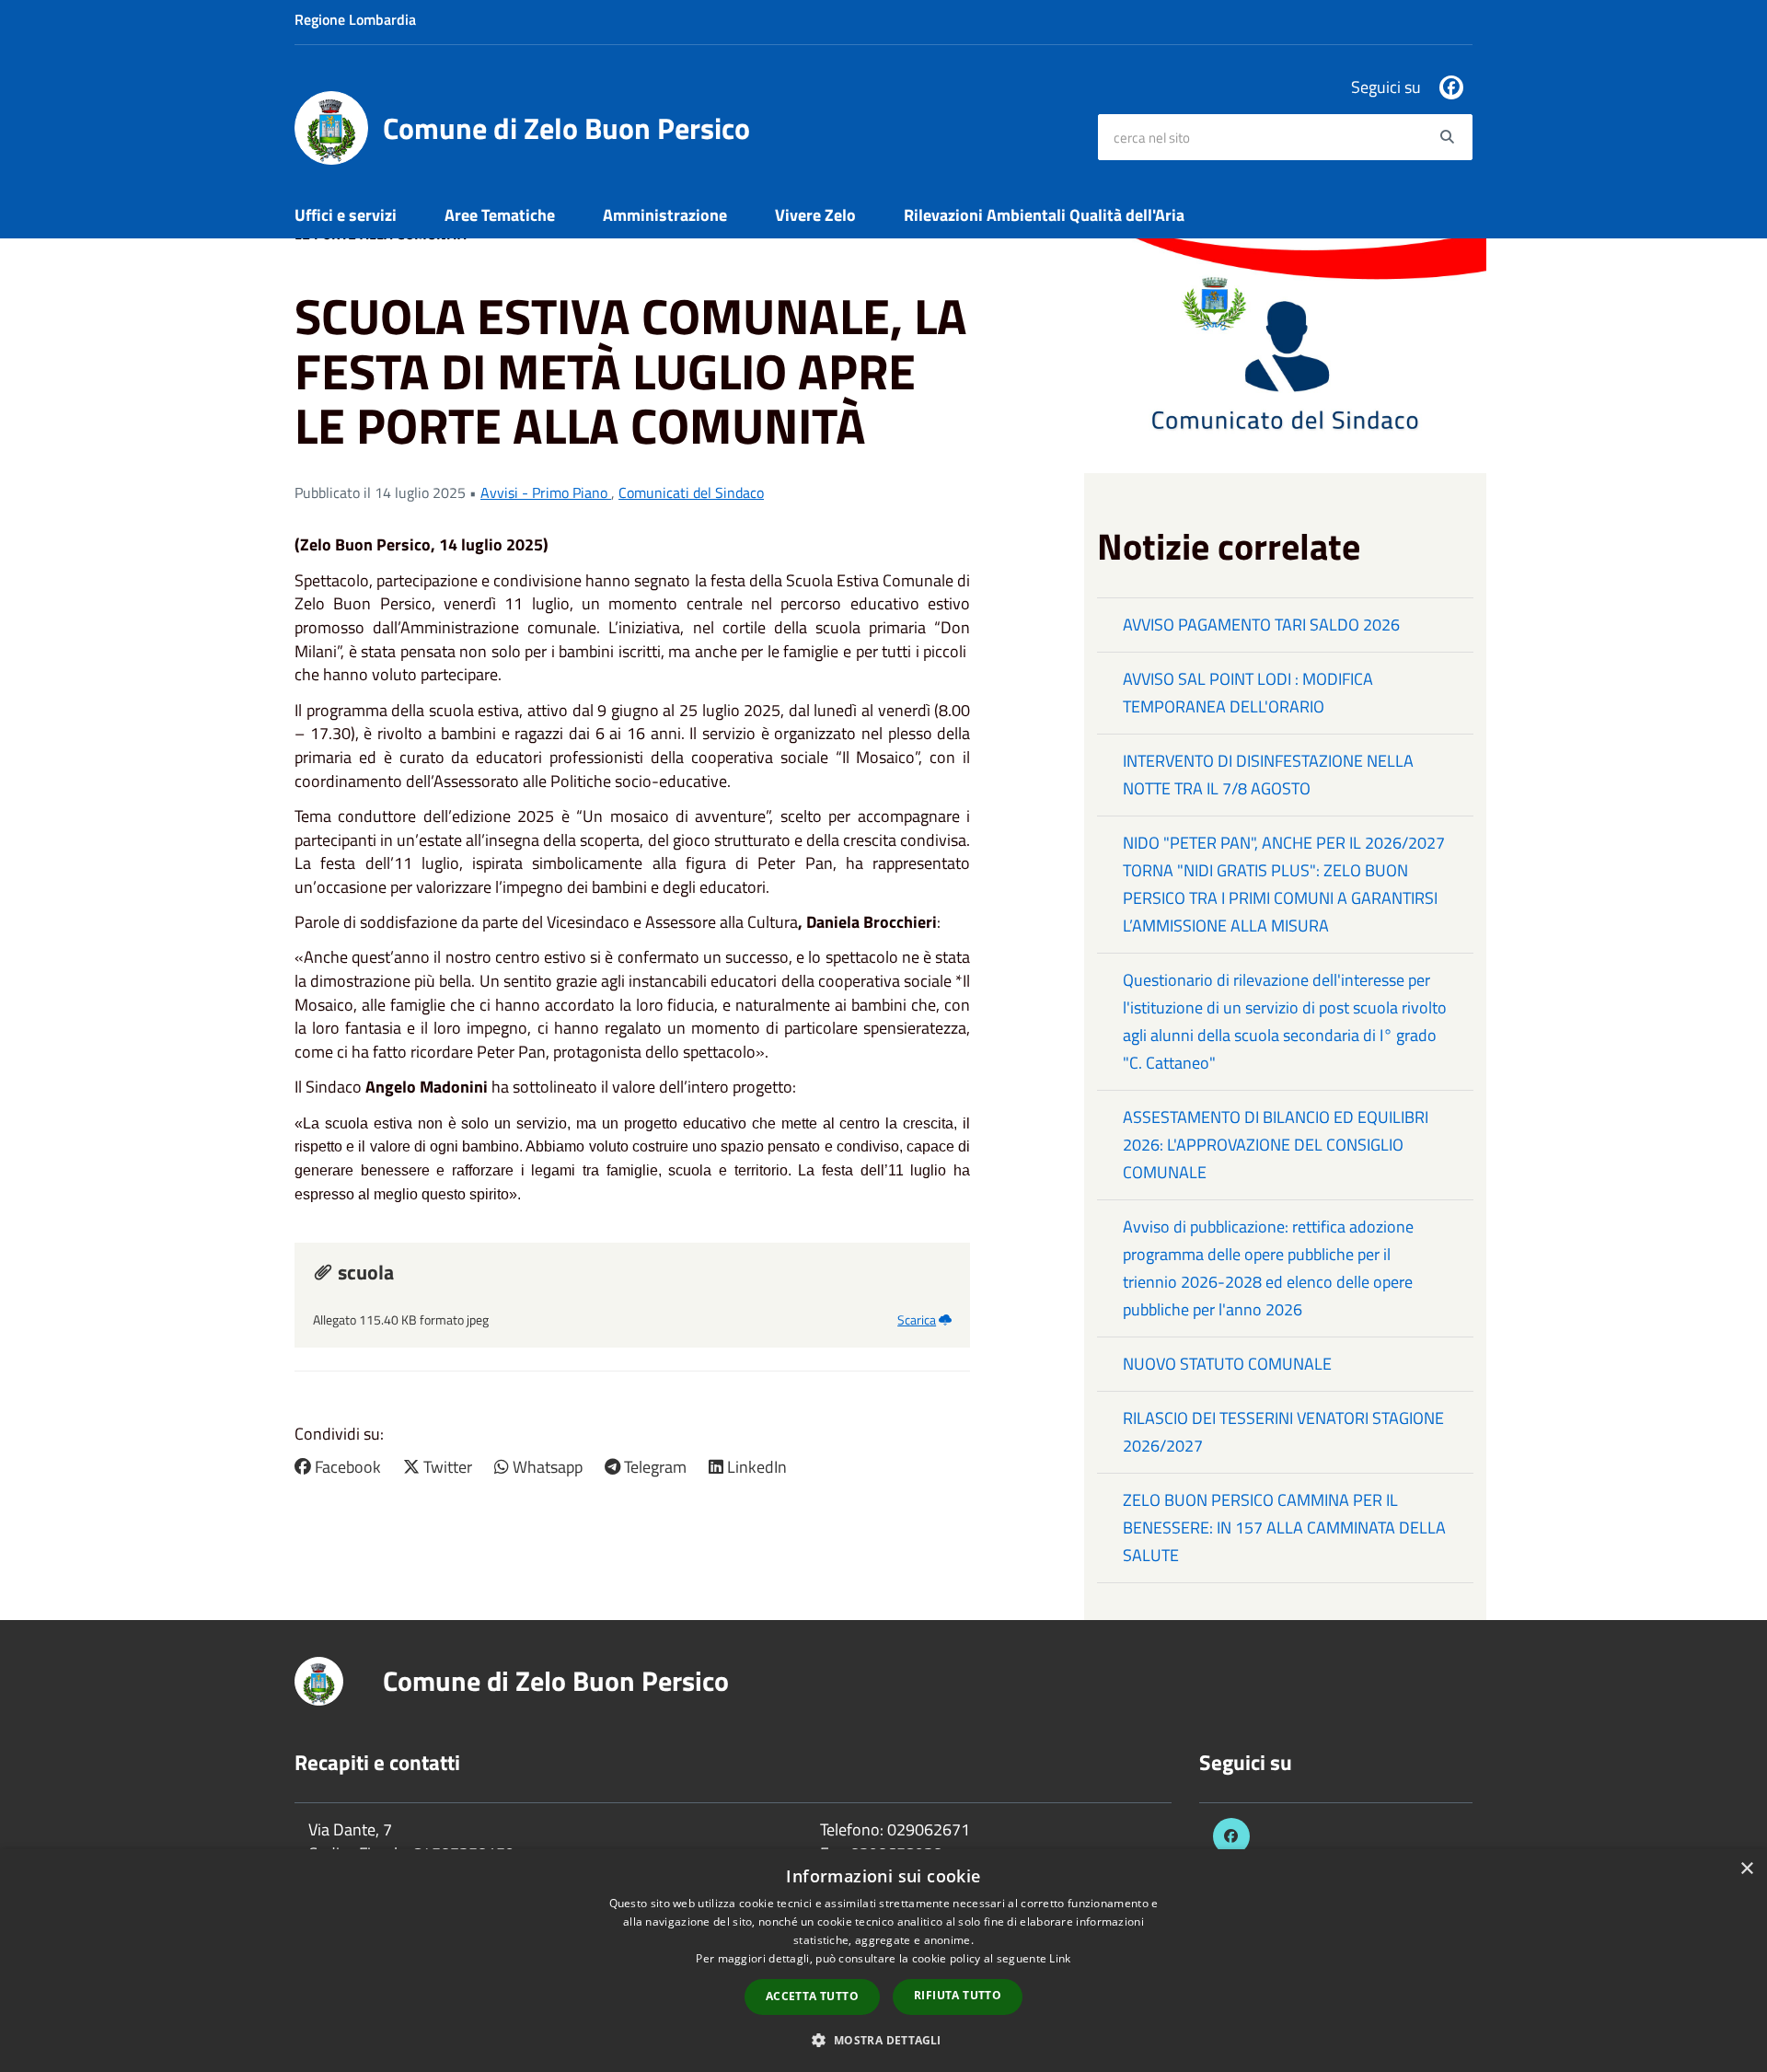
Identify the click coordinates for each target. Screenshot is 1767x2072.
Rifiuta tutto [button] (958, 1995)
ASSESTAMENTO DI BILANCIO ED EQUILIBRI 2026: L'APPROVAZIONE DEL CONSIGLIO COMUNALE (1276, 1145)
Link (1060, 1958)
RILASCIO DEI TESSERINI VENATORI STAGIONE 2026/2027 (1283, 1432)
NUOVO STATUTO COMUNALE (1227, 1364)
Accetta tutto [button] (812, 1996)
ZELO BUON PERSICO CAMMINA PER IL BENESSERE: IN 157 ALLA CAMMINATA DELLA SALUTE (1284, 1528)
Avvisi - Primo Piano (546, 492)
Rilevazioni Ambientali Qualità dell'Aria (1044, 215)
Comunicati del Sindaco (691, 492)
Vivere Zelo (815, 215)
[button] (883, 2039)
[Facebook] (1451, 87)
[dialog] (883, 1961)
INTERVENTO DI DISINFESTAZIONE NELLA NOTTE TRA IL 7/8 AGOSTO (1268, 775)
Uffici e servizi (346, 215)
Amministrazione (665, 215)
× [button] (1746, 1869)
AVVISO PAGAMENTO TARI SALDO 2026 (1261, 625)
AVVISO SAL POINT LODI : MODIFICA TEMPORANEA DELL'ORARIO (1248, 693)
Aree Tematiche (500, 215)
